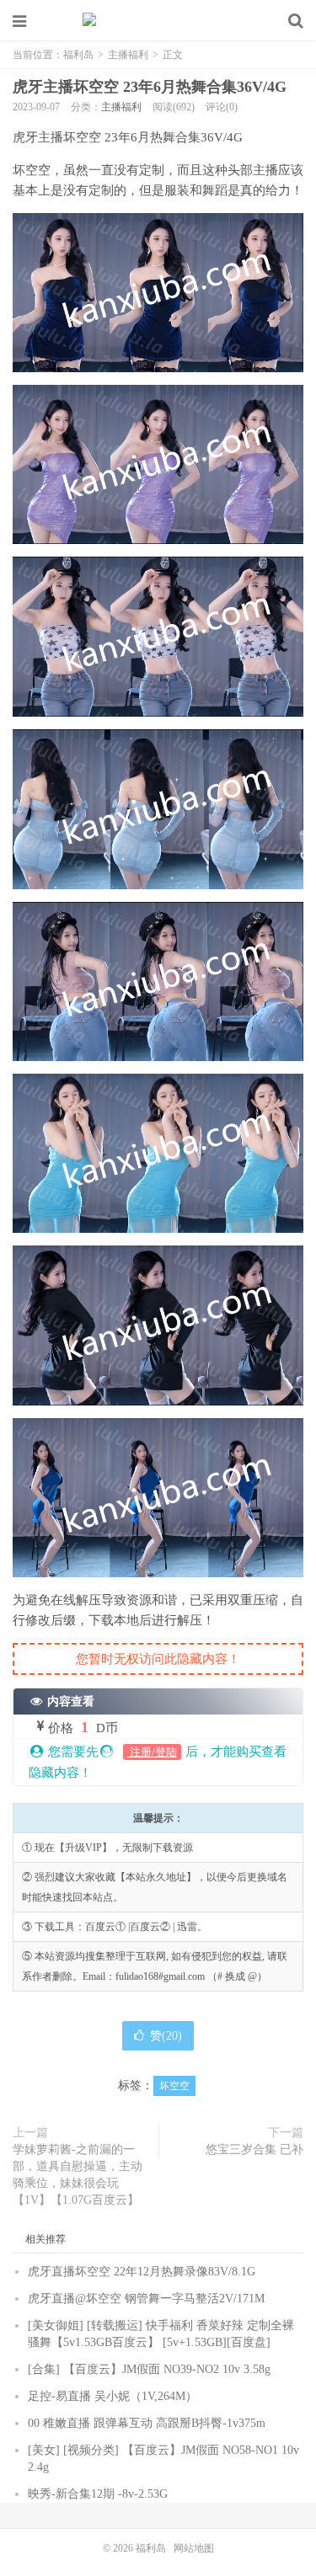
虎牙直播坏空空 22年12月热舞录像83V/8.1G (142, 2272)
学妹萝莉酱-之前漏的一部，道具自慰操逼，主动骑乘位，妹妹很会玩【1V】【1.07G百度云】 (78, 2175)
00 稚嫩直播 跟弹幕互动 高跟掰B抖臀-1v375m (147, 2423)
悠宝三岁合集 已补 (254, 2149)
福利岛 (158, 21)
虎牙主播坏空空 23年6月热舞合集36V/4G (150, 87)
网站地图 (194, 2548)
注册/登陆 (152, 1752)
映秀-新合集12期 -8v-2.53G (98, 2494)
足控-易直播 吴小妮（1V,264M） (112, 2396)
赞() (166, 2036)
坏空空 (174, 2086)
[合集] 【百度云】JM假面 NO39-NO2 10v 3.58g (149, 2369)
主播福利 (128, 55)
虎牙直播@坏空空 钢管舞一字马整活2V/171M (146, 2299)
